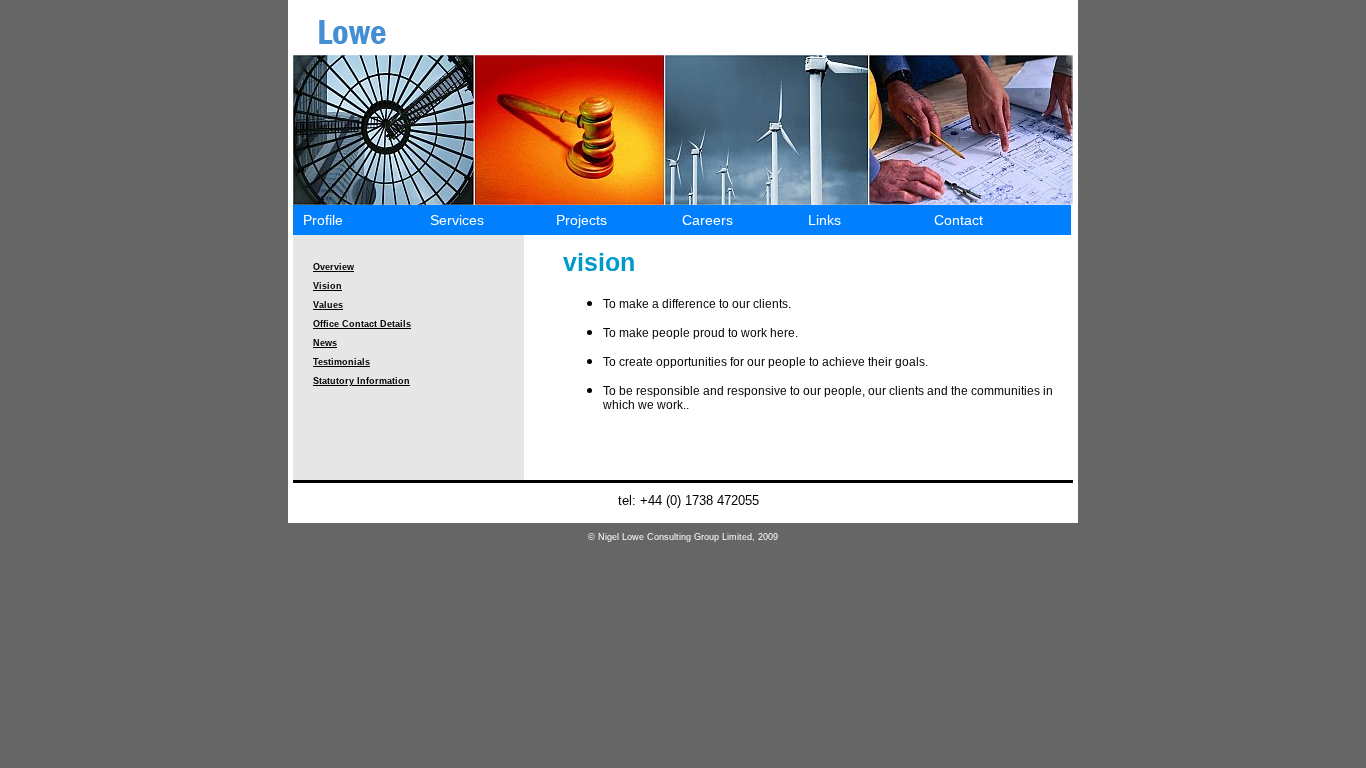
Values (328, 305)
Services (457, 220)
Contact (958, 220)
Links (824, 220)
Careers (707, 220)
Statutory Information (361, 381)
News (325, 343)
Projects (581, 220)
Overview (333, 267)
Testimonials (341, 362)
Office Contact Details (362, 324)
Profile (323, 220)
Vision (327, 286)
